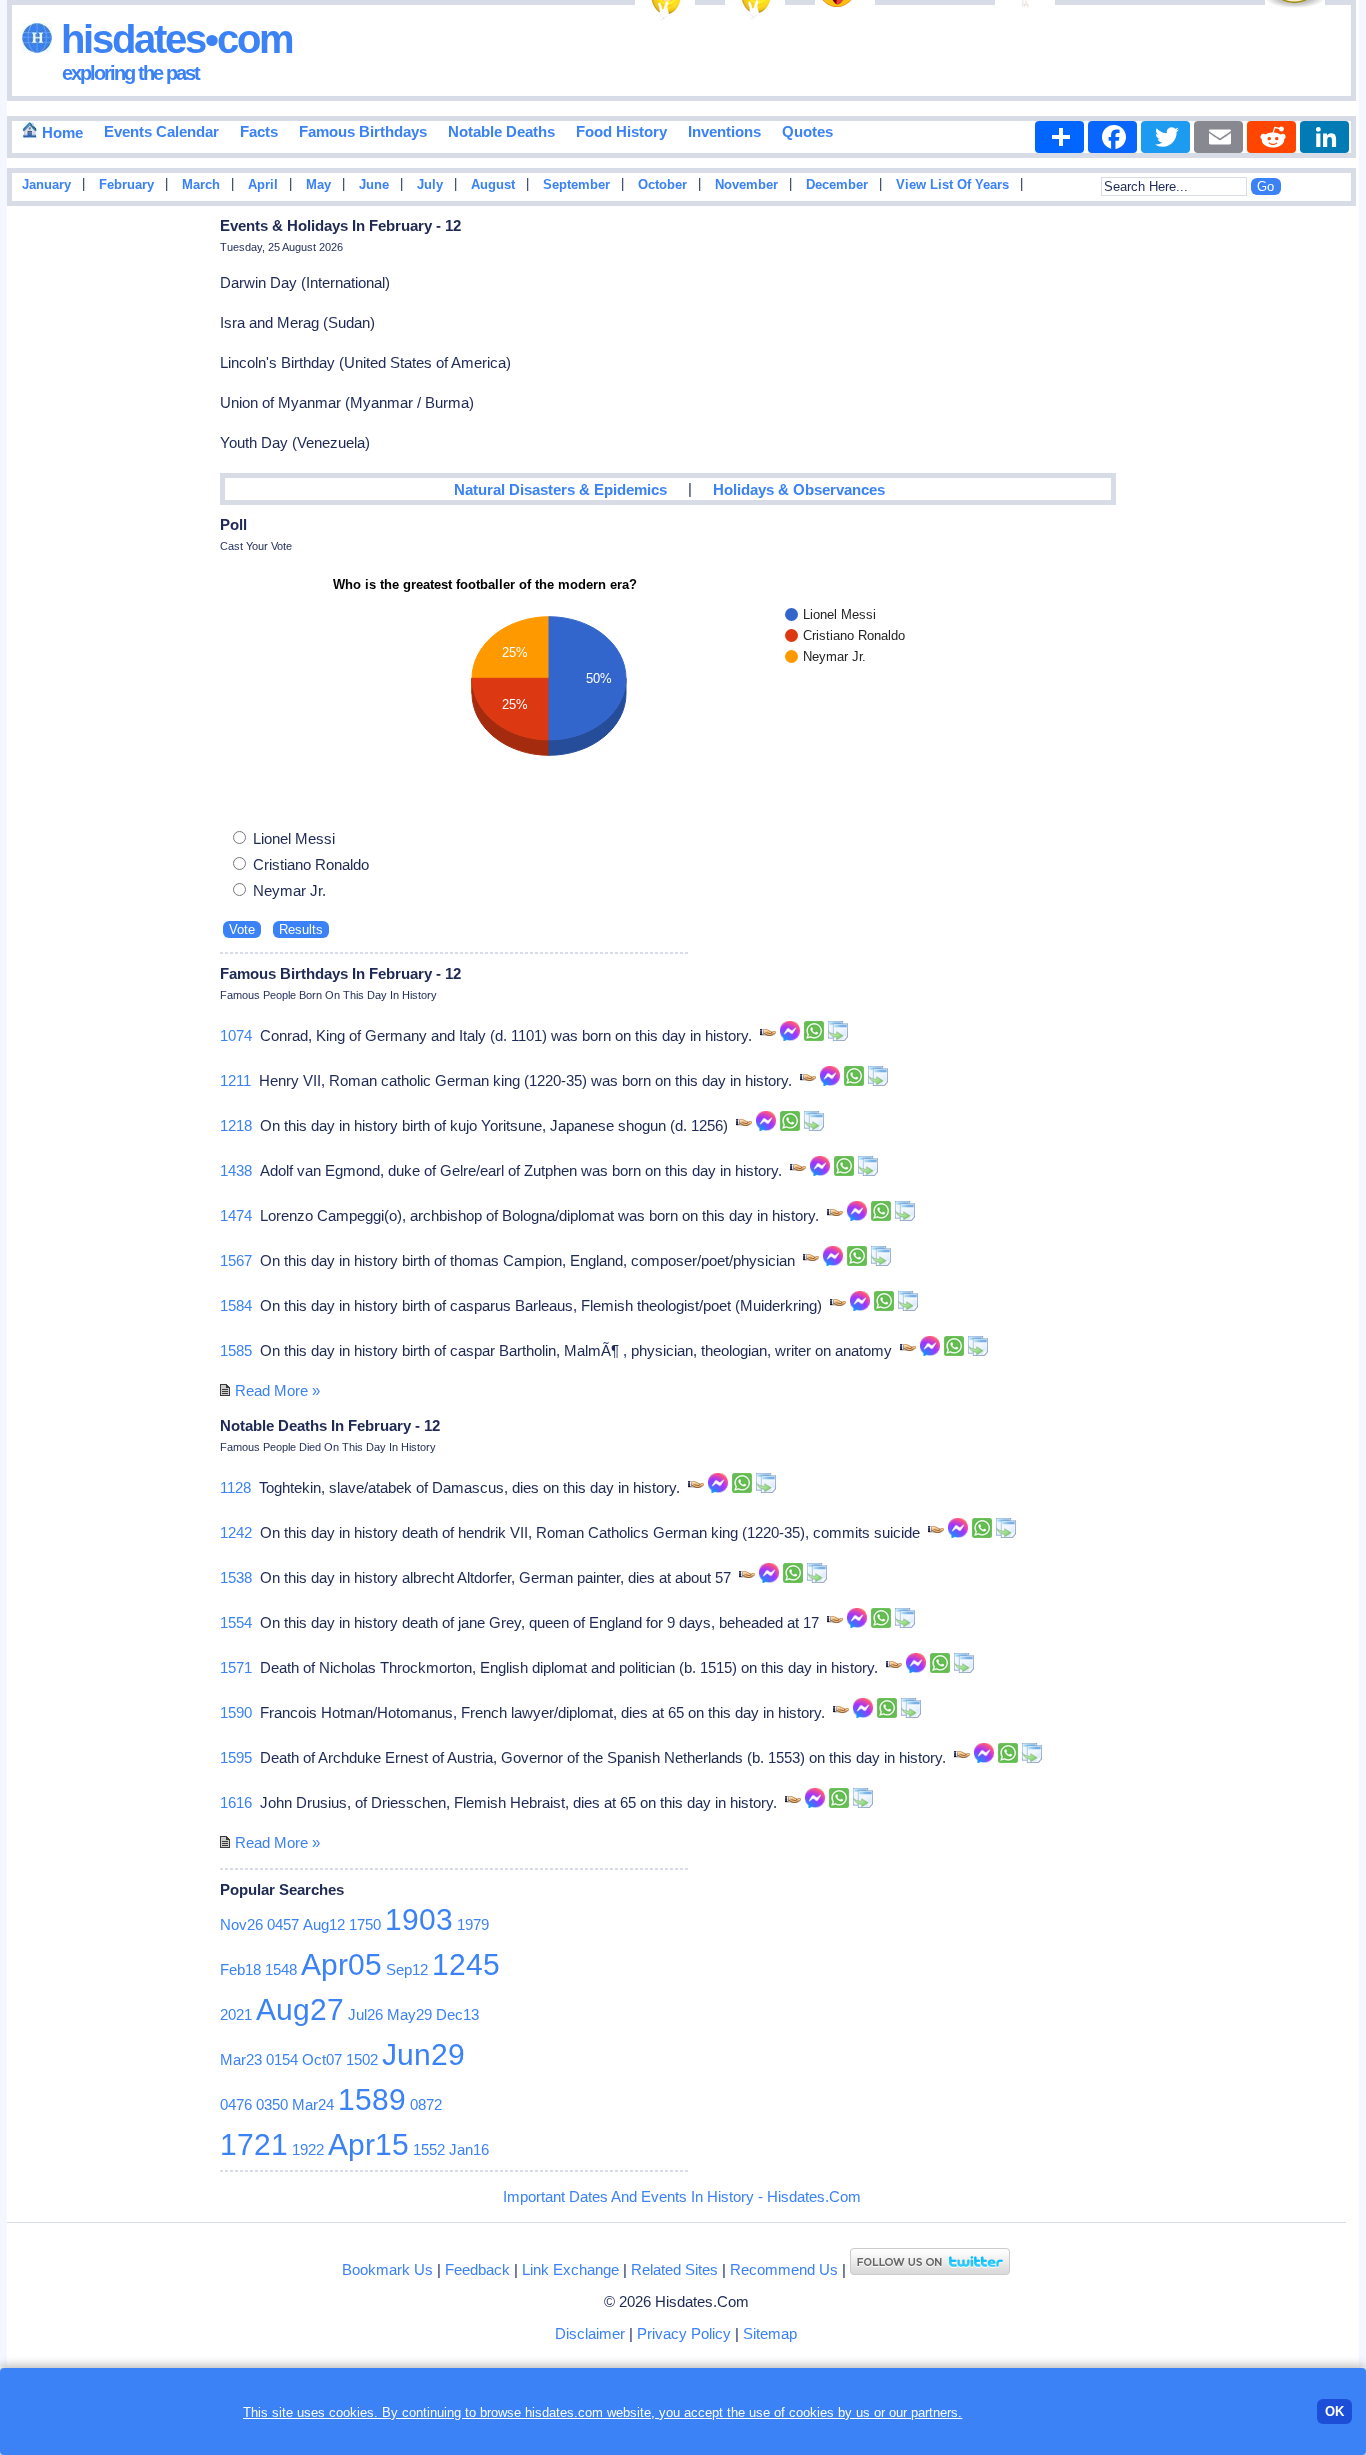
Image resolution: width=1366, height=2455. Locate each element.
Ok (1334, 2411)
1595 (236, 1757)
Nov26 (241, 1924)
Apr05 (341, 1964)
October (662, 185)
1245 (466, 1964)
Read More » (277, 1390)
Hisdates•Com (172, 39)
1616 (236, 1802)
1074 (236, 1035)
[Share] (1059, 137)
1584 (236, 1305)
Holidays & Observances (799, 489)
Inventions (724, 131)
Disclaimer (590, 2333)
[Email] (1218, 137)
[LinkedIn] (1324, 137)
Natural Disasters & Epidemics (560, 489)
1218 (236, 1125)
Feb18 (240, 1969)
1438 (236, 1170)
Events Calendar (161, 131)
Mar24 (313, 2104)
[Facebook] (1112, 137)
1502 (362, 2059)
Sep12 (407, 1969)
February (126, 185)
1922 (308, 2149)
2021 (236, 2014)
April (263, 185)
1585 (236, 1350)
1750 (365, 1924)
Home (60, 132)
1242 (236, 1532)
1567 (236, 1260)
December (837, 185)
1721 (254, 2144)
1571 (236, 1667)
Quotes (807, 131)
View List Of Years (952, 185)
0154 (282, 2059)
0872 (426, 2104)
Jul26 (365, 2014)
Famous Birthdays (363, 131)
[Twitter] (1165, 137)
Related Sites (674, 2269)
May (318, 185)
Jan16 (469, 2149)
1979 (473, 1924)
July (430, 185)
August (493, 185)
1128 (235, 1487)
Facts (259, 131)
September (576, 185)
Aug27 (300, 2009)
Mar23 (241, 2059)
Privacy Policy (684, 2333)
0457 (283, 1924)
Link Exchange (570, 2269)
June (374, 185)
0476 (236, 2104)
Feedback (477, 2269)
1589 (372, 2099)
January (46, 185)
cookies (811, 2412)
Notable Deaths (501, 131)
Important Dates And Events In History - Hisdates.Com (682, 2196)
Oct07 (322, 2059)
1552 (429, 2149)
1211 (235, 1080)
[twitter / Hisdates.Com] (930, 2269)
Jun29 (423, 2054)
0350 (272, 2104)
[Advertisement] (1299, 533)
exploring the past (130, 73)
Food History (621, 131)
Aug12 (324, 1924)
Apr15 (368, 2144)
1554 (236, 1622)
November (746, 185)
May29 (409, 2014)
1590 (236, 1712)
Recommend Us (784, 2269)
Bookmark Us (387, 2269)
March (201, 185)
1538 (236, 1577)
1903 (419, 1919)
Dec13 (457, 2014)
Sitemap (770, 2333)
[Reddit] (1271, 137)
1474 (236, 1215)
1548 (281, 1969)
